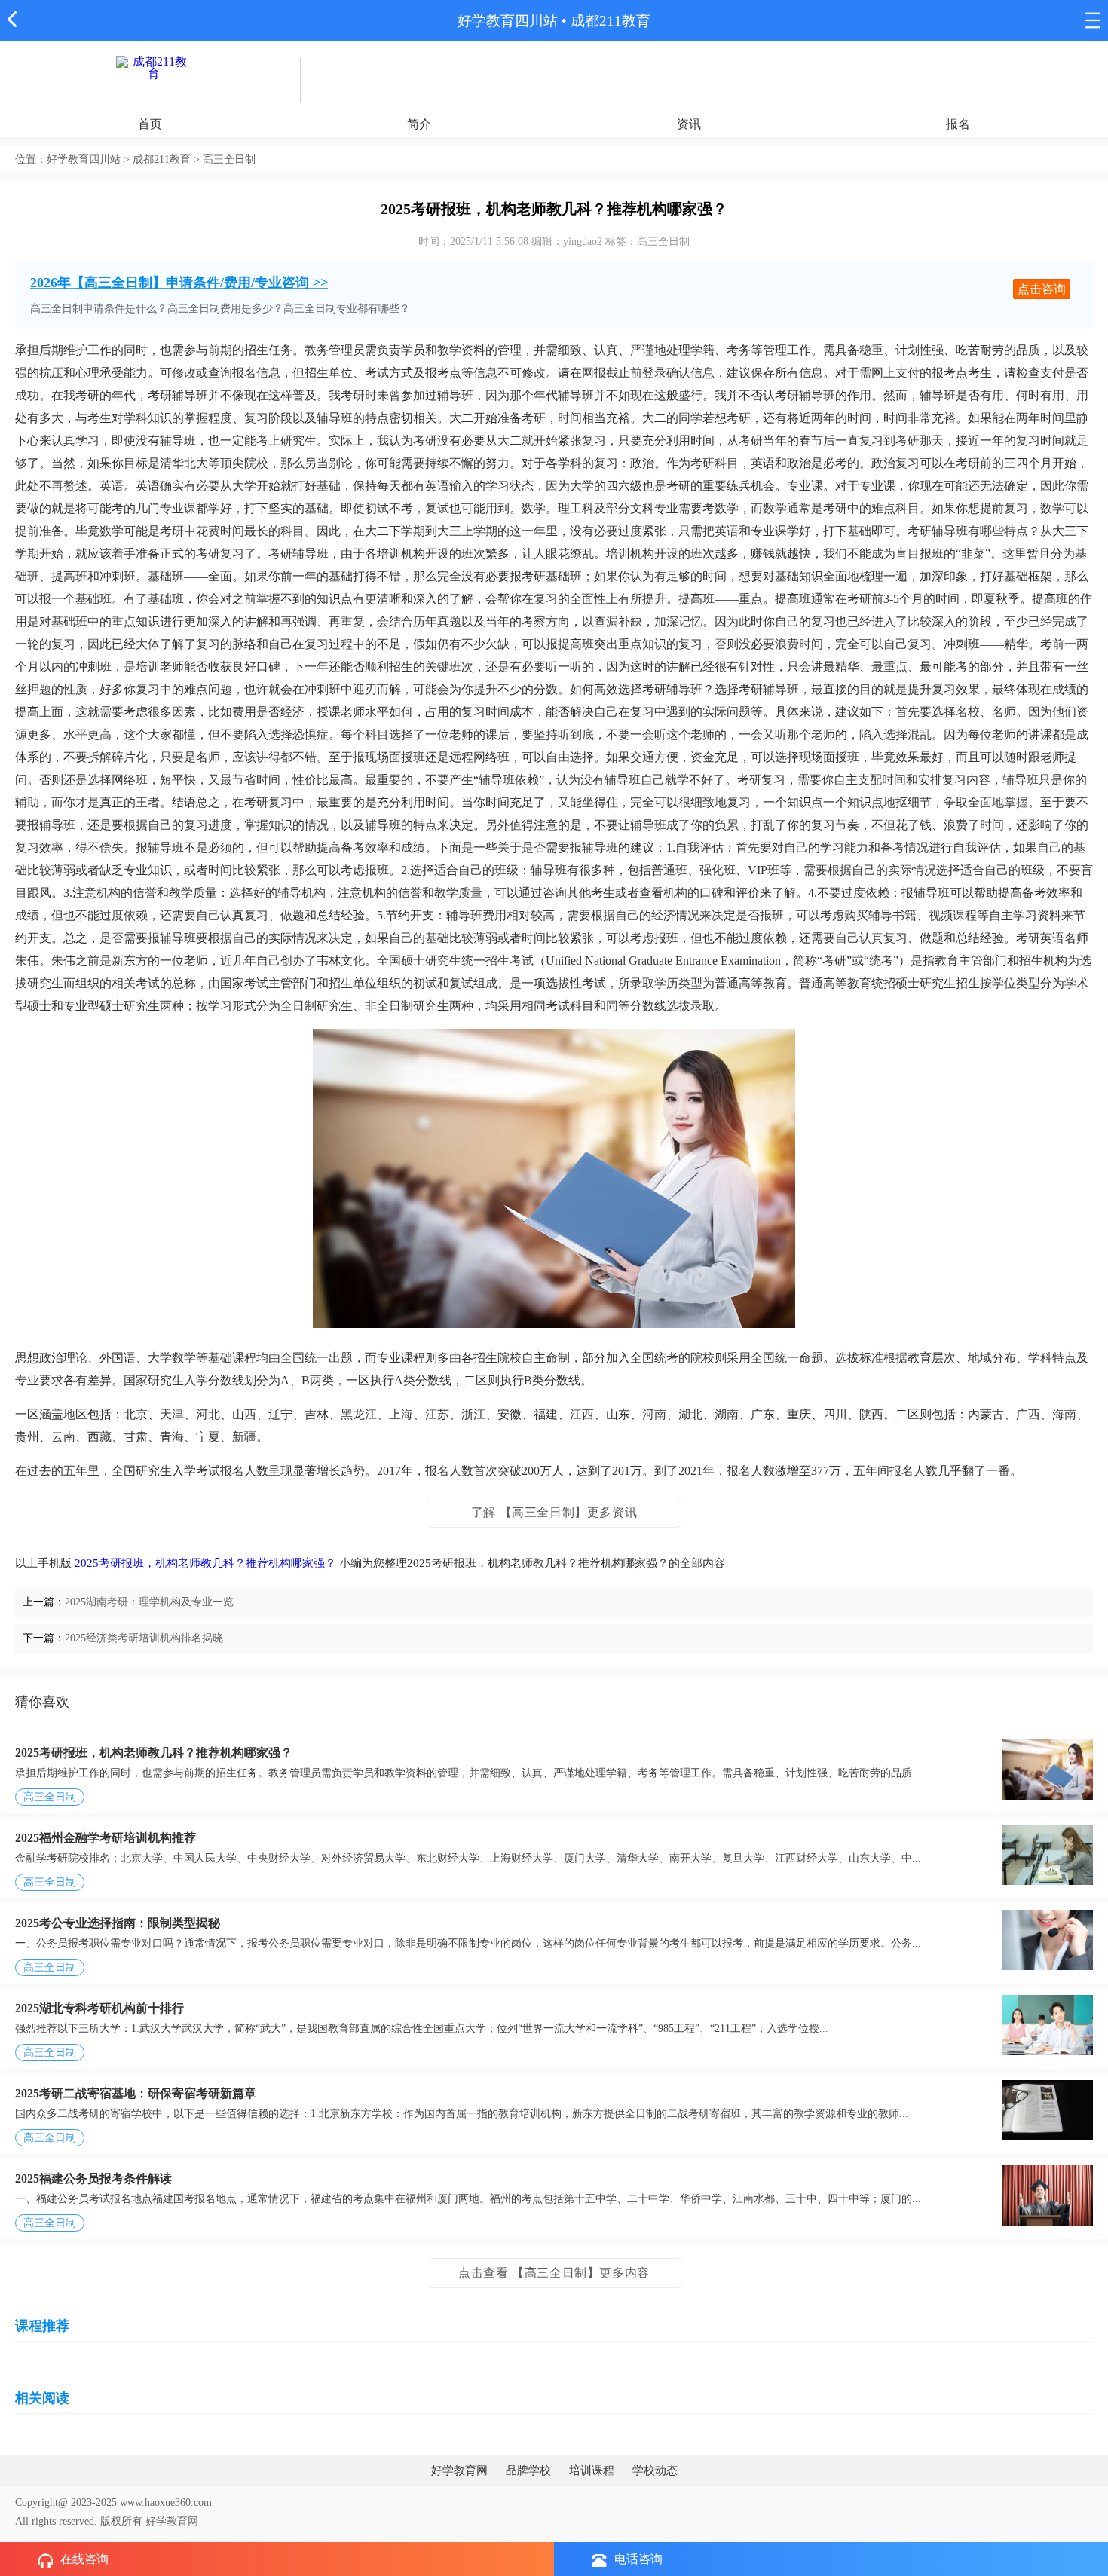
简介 (419, 124)
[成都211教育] (154, 67)
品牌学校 (528, 2470)
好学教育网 (459, 2470)
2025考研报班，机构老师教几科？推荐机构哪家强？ (205, 1563)
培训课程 (592, 2470)
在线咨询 (84, 2559)
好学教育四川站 (508, 21)
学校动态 (655, 2470)
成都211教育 (611, 21)
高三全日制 (50, 1797)
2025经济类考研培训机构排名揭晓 (144, 1638)
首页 (150, 124)
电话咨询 (638, 2559)
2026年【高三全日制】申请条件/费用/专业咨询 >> (179, 283)
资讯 (689, 124)
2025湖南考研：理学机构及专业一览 (149, 1602)
